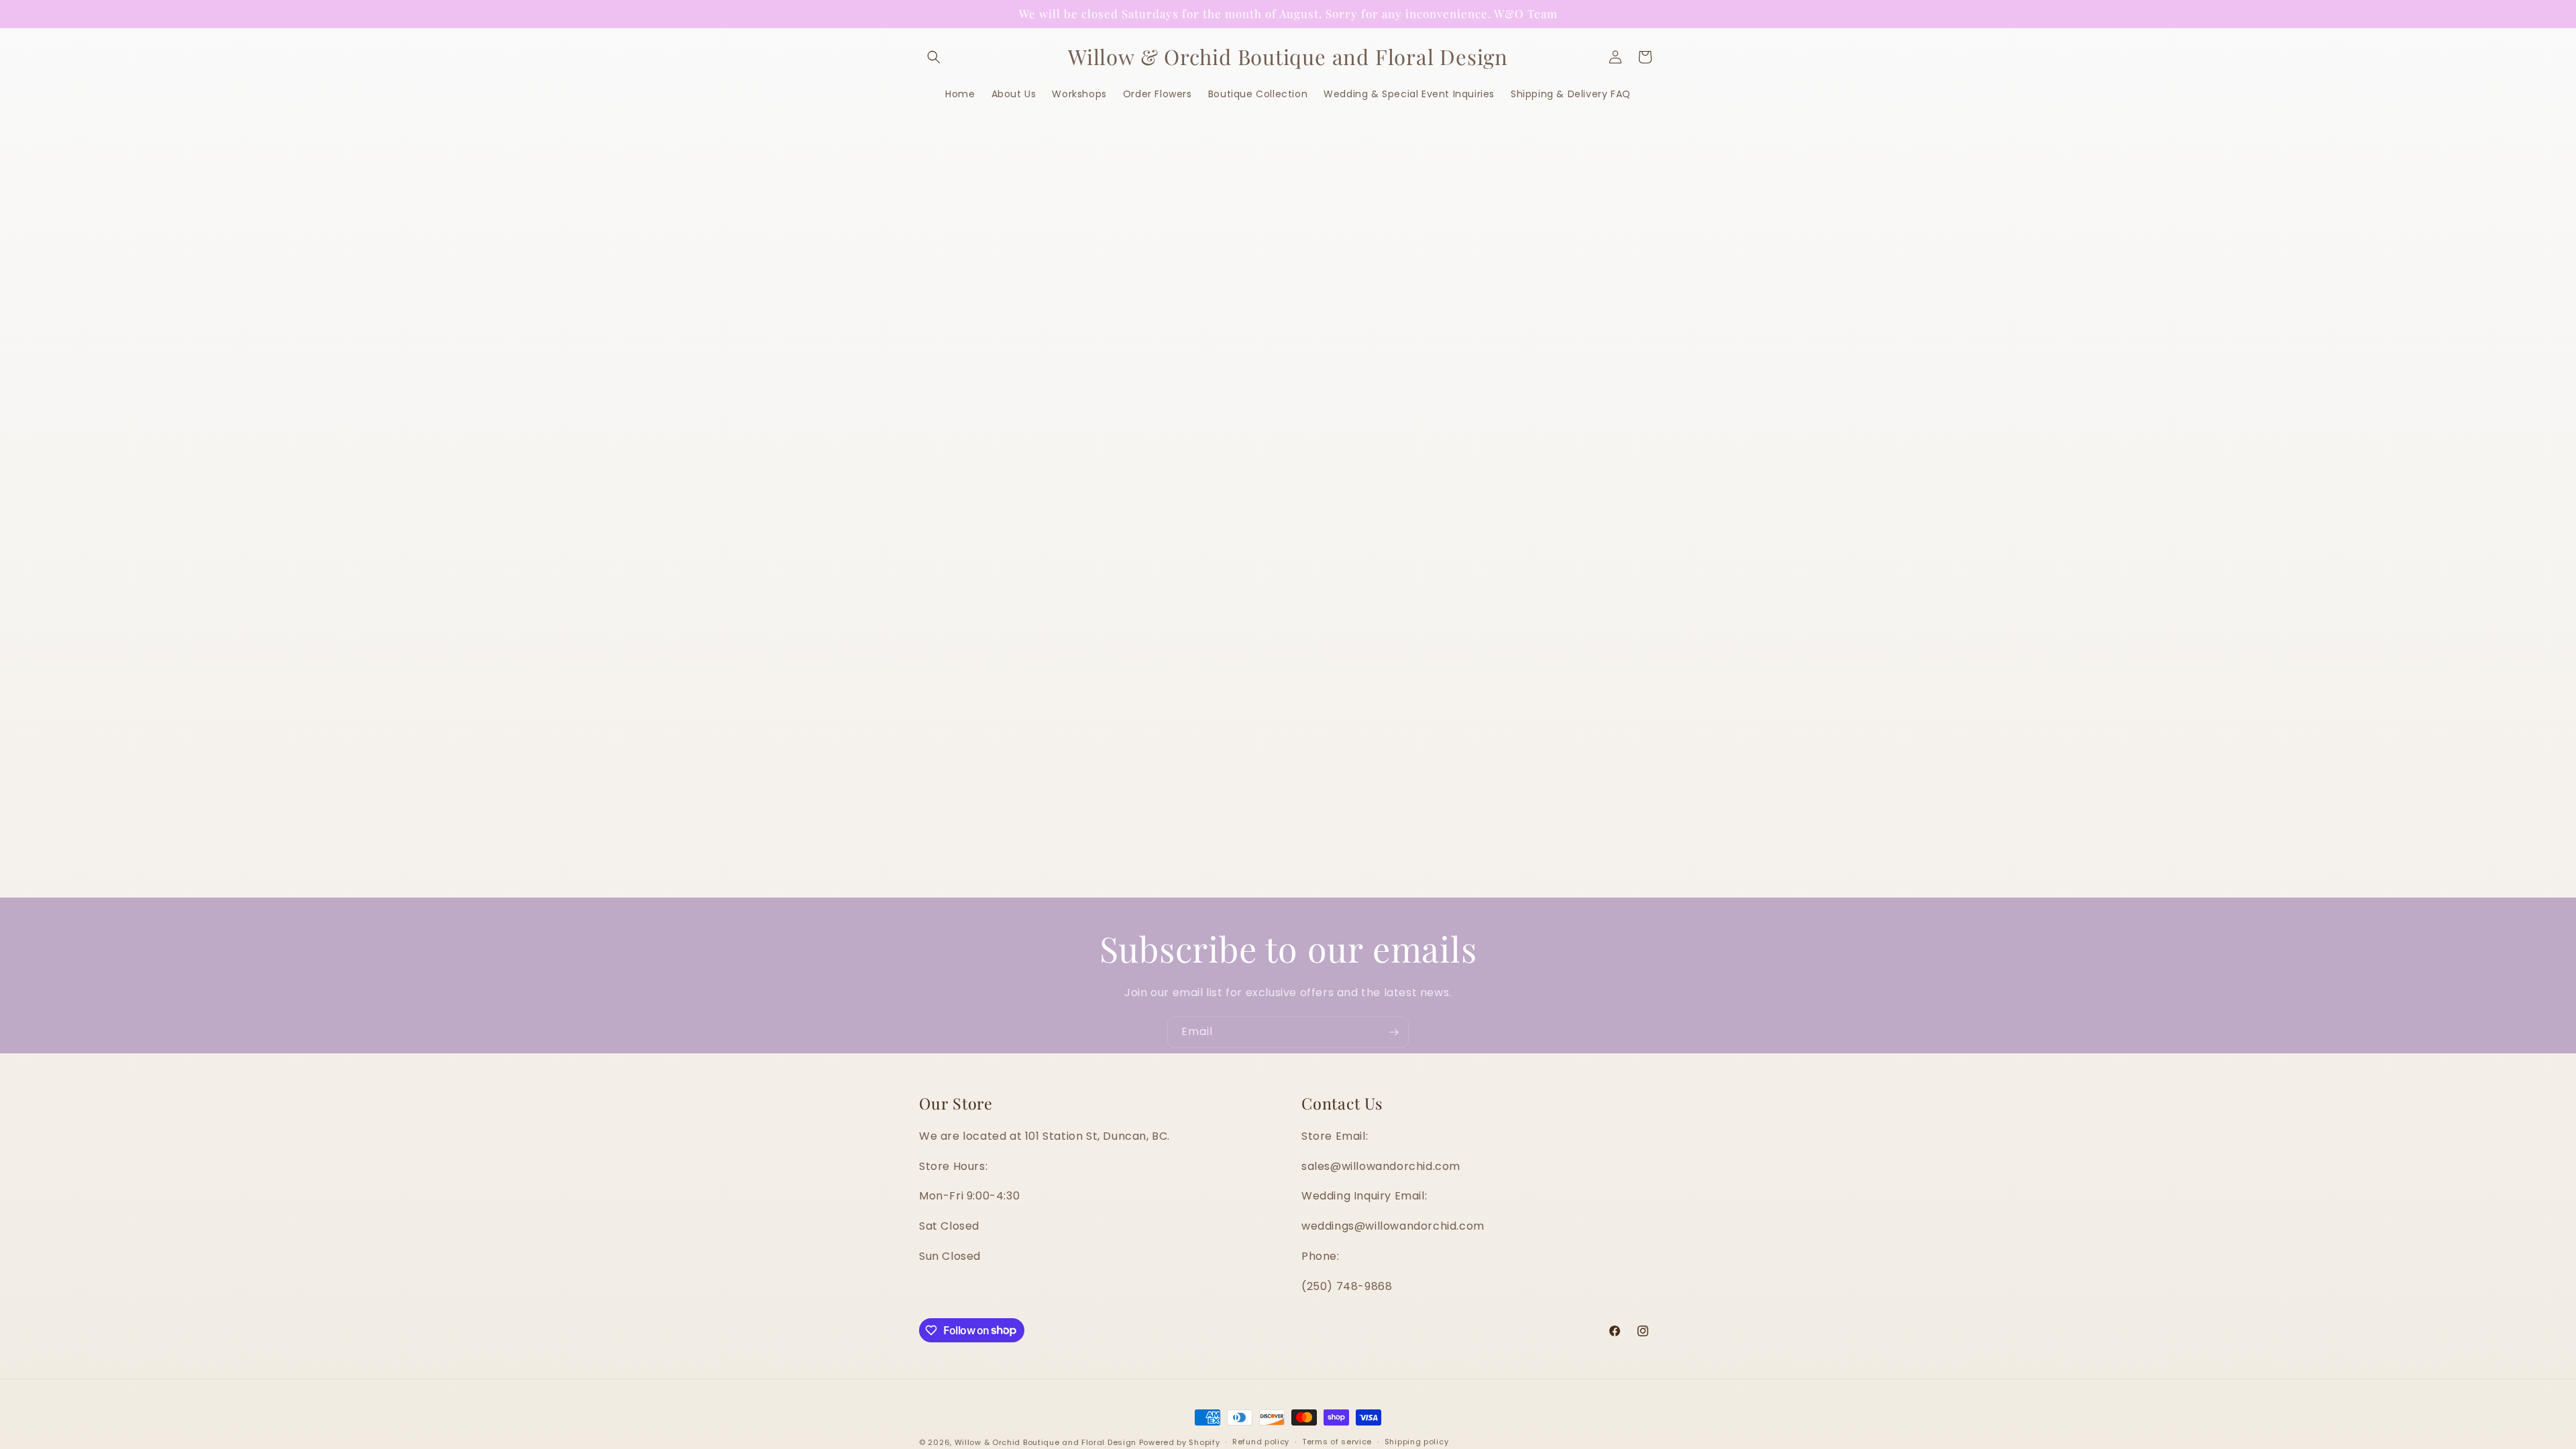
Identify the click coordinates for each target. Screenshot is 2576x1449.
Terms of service (1337, 1442)
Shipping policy (1417, 1442)
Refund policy (1261, 1442)
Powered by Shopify (1180, 1442)
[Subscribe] (1393, 1032)
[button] (934, 57)
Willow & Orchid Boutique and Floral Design (1045, 1442)
